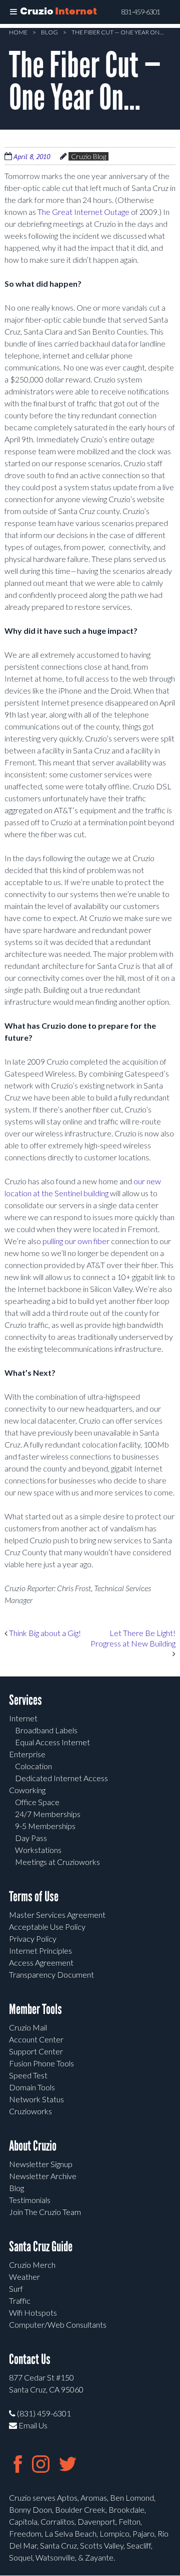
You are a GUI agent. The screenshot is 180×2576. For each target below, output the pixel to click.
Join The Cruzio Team (45, 2212)
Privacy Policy (33, 1938)
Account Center (36, 2039)
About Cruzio (33, 2146)
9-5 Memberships (45, 1826)
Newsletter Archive (43, 2176)
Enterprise (27, 1754)
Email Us (32, 2425)
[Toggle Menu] (13, 12)
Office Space (37, 1802)
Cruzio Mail (28, 2027)
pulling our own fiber (76, 1241)
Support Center (36, 2051)
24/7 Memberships (48, 1814)
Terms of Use (34, 1897)
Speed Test (28, 2075)
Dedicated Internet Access (61, 1778)
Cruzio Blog (88, 156)
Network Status (36, 2099)
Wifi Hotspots (33, 2312)
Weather (24, 2277)
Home (18, 32)
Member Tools (35, 2009)
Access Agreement (41, 1962)
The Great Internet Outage (83, 212)
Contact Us (30, 2359)
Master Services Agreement (57, 1915)
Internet (23, 1718)
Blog (49, 32)
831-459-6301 (140, 12)
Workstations (38, 1850)
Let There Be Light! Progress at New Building (133, 1638)
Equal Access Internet (52, 1742)
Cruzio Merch (32, 2265)
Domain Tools (32, 2087)
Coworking (27, 1790)
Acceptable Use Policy (47, 1927)
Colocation (33, 1766)
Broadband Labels (46, 1730)
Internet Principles (40, 1950)
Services (25, 1700)
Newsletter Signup (41, 2164)
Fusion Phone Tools (41, 2063)
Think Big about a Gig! (44, 1633)
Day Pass (31, 1838)
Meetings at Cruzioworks (57, 1862)
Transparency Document (51, 1974)
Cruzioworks (30, 2111)
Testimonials (30, 2200)
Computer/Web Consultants (58, 2324)
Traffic (20, 2300)
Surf (16, 2289)
